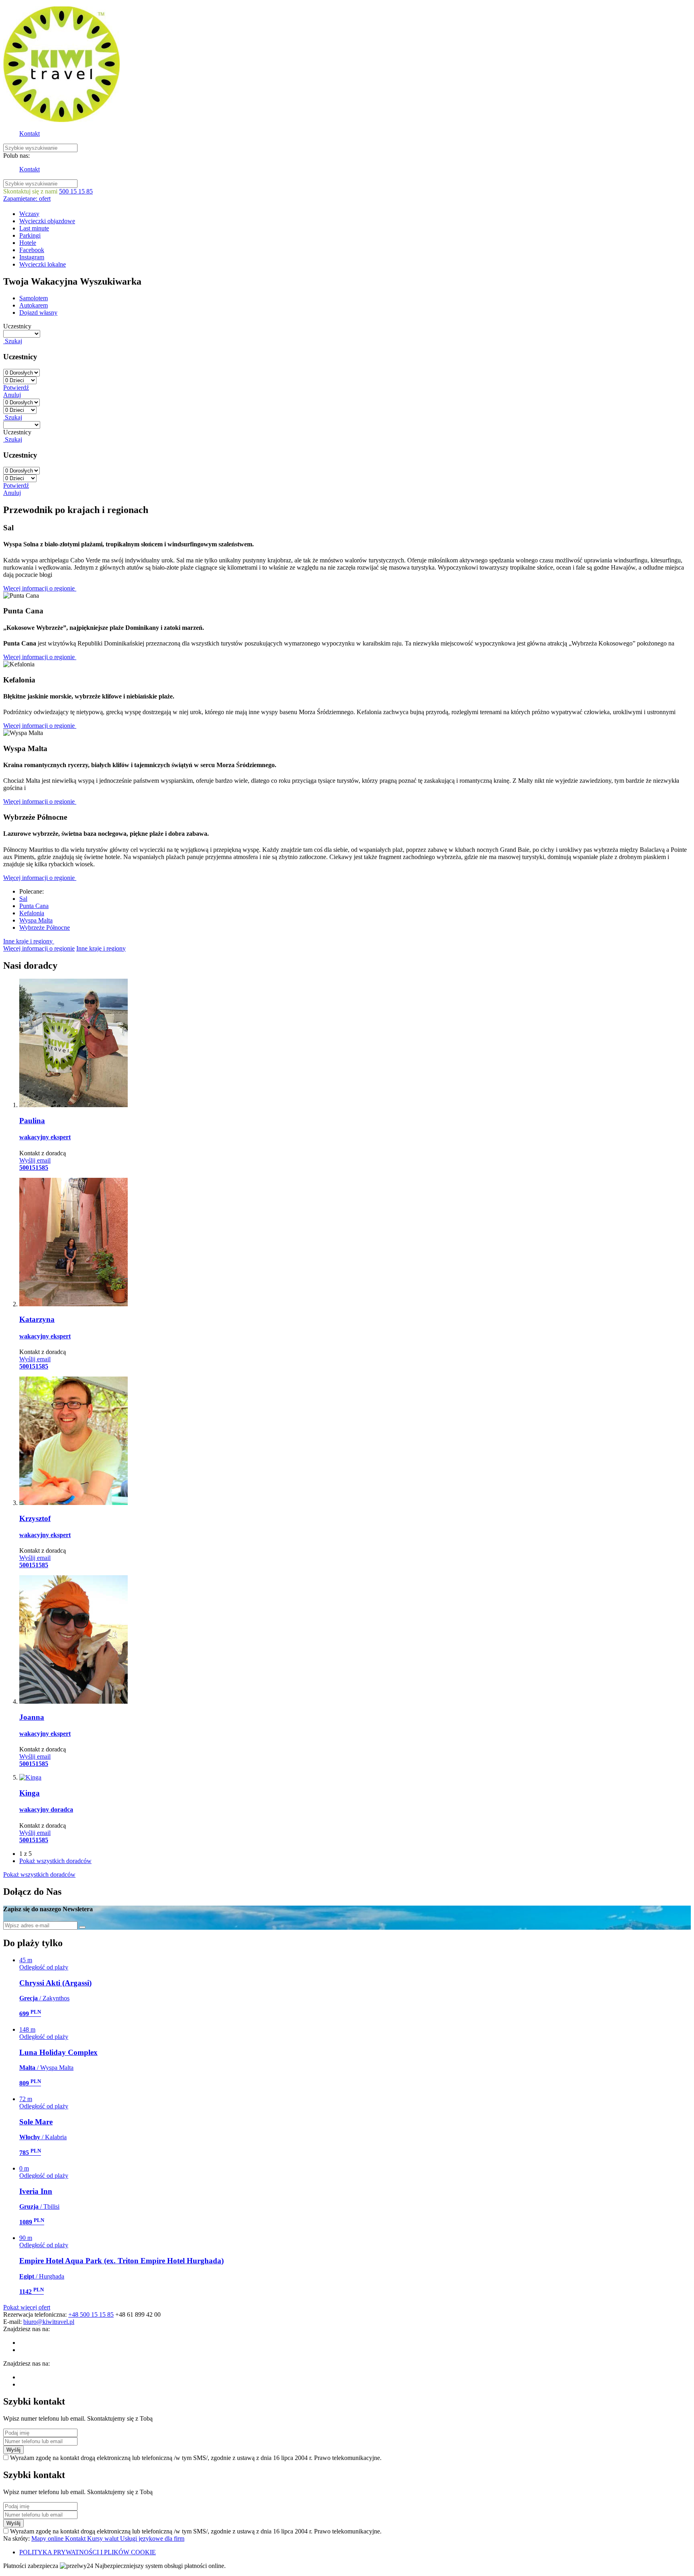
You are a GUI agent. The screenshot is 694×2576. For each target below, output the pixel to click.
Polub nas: (16, 156)
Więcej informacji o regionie (40, 588)
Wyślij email (35, 1160)
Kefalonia (32, 913)
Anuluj (12, 395)
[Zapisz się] (82, 1927)
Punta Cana (34, 906)
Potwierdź (16, 388)
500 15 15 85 (76, 191)
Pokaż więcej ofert (27, 2307)
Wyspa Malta (36, 920)
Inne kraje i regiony (29, 941)
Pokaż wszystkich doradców (55, 1861)
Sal (23, 899)
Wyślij (13, 2450)
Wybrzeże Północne (45, 928)
